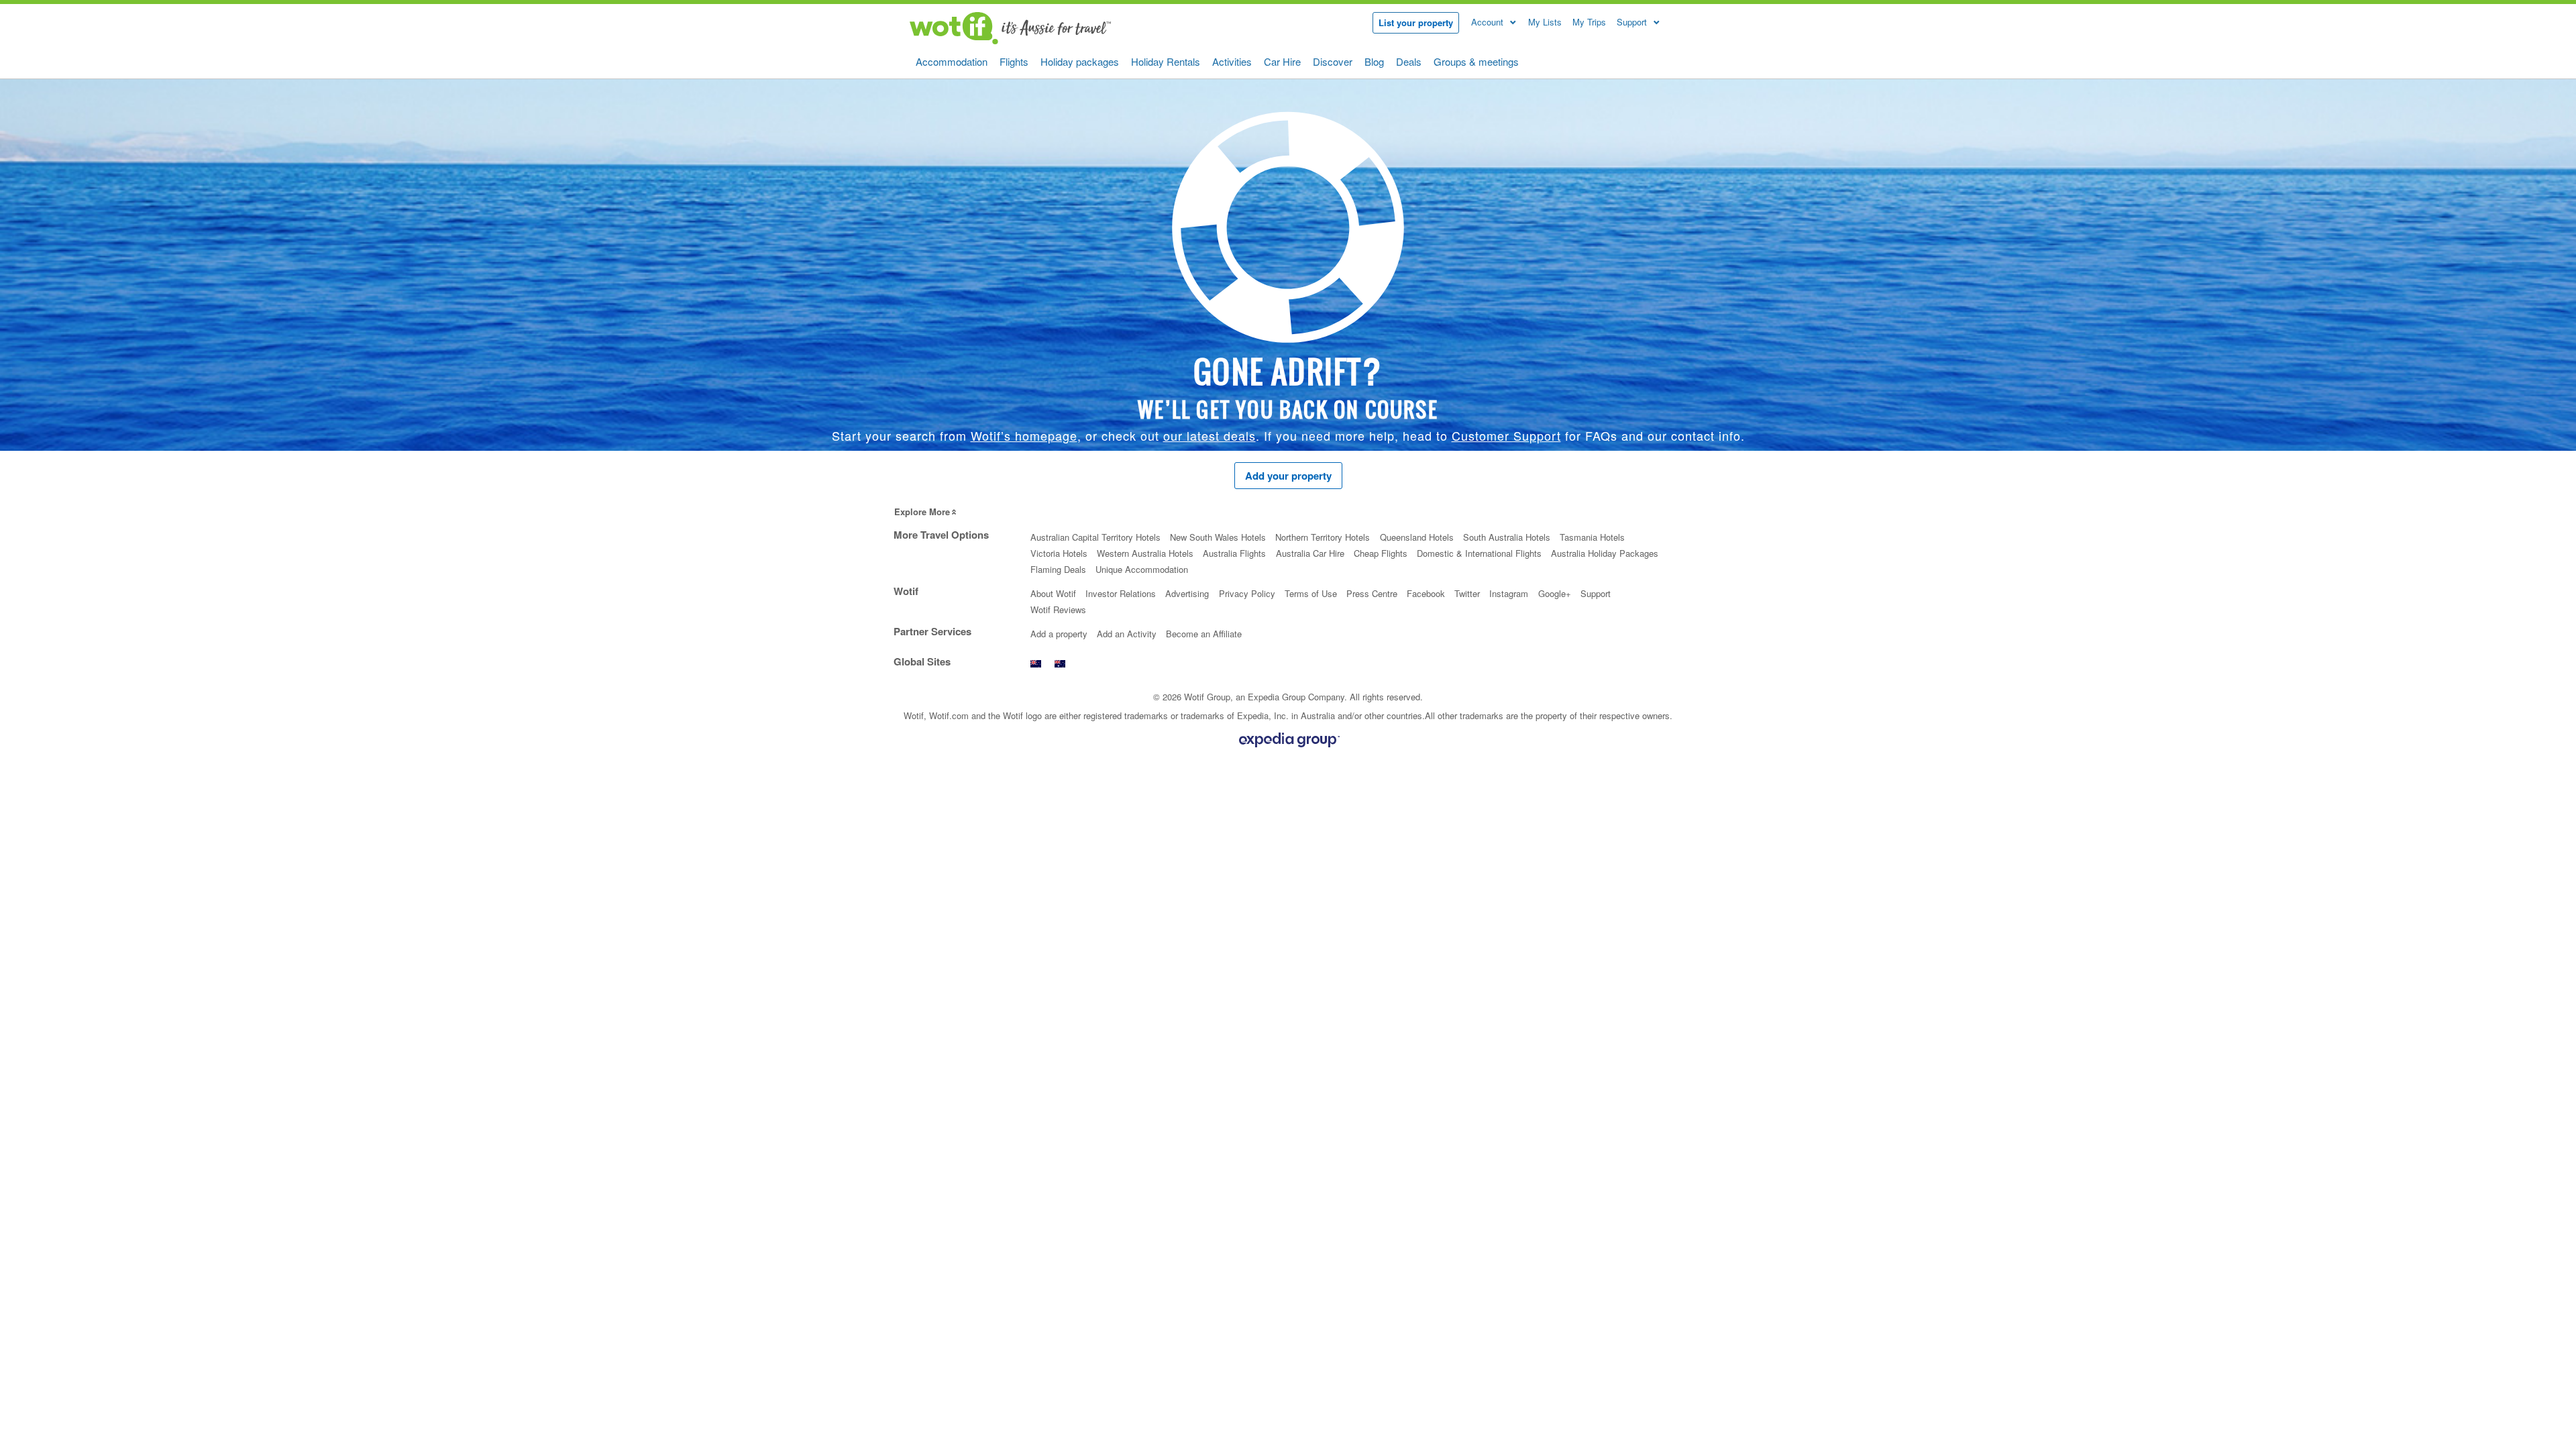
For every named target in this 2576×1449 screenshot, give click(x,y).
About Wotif (1053, 593)
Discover (1333, 61)
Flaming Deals (1058, 569)
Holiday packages (1080, 61)
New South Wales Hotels (1218, 537)
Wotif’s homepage (1024, 435)
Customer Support (1506, 435)
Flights (1014, 61)
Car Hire (1282, 61)
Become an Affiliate (1204, 634)
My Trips (1589, 22)
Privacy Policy (1247, 593)
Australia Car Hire (1310, 553)
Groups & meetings (1476, 61)
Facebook (1426, 593)
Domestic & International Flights (1479, 553)
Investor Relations (1121, 593)
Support (1596, 593)
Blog (1374, 61)
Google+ (1555, 593)
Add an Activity (1127, 634)
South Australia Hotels (1507, 537)
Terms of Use (1311, 593)
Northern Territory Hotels (1323, 537)
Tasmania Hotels (1592, 537)
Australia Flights (1234, 553)
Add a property (1059, 634)
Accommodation (952, 61)
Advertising (1187, 593)
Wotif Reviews (1058, 609)
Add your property (1288, 476)
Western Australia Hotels (1145, 553)
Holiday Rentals (1166, 61)
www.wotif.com (1060, 667)
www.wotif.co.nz (1036, 667)
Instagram (1509, 593)
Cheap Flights (1381, 553)
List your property (1416, 22)
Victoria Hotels (1059, 553)
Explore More (922, 512)
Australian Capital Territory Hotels (1095, 537)
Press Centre (1372, 593)
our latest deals (1210, 435)
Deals (1409, 61)
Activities (1232, 61)
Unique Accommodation (1142, 569)
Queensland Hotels (1417, 537)
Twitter (1467, 593)
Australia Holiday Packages (1605, 553)
